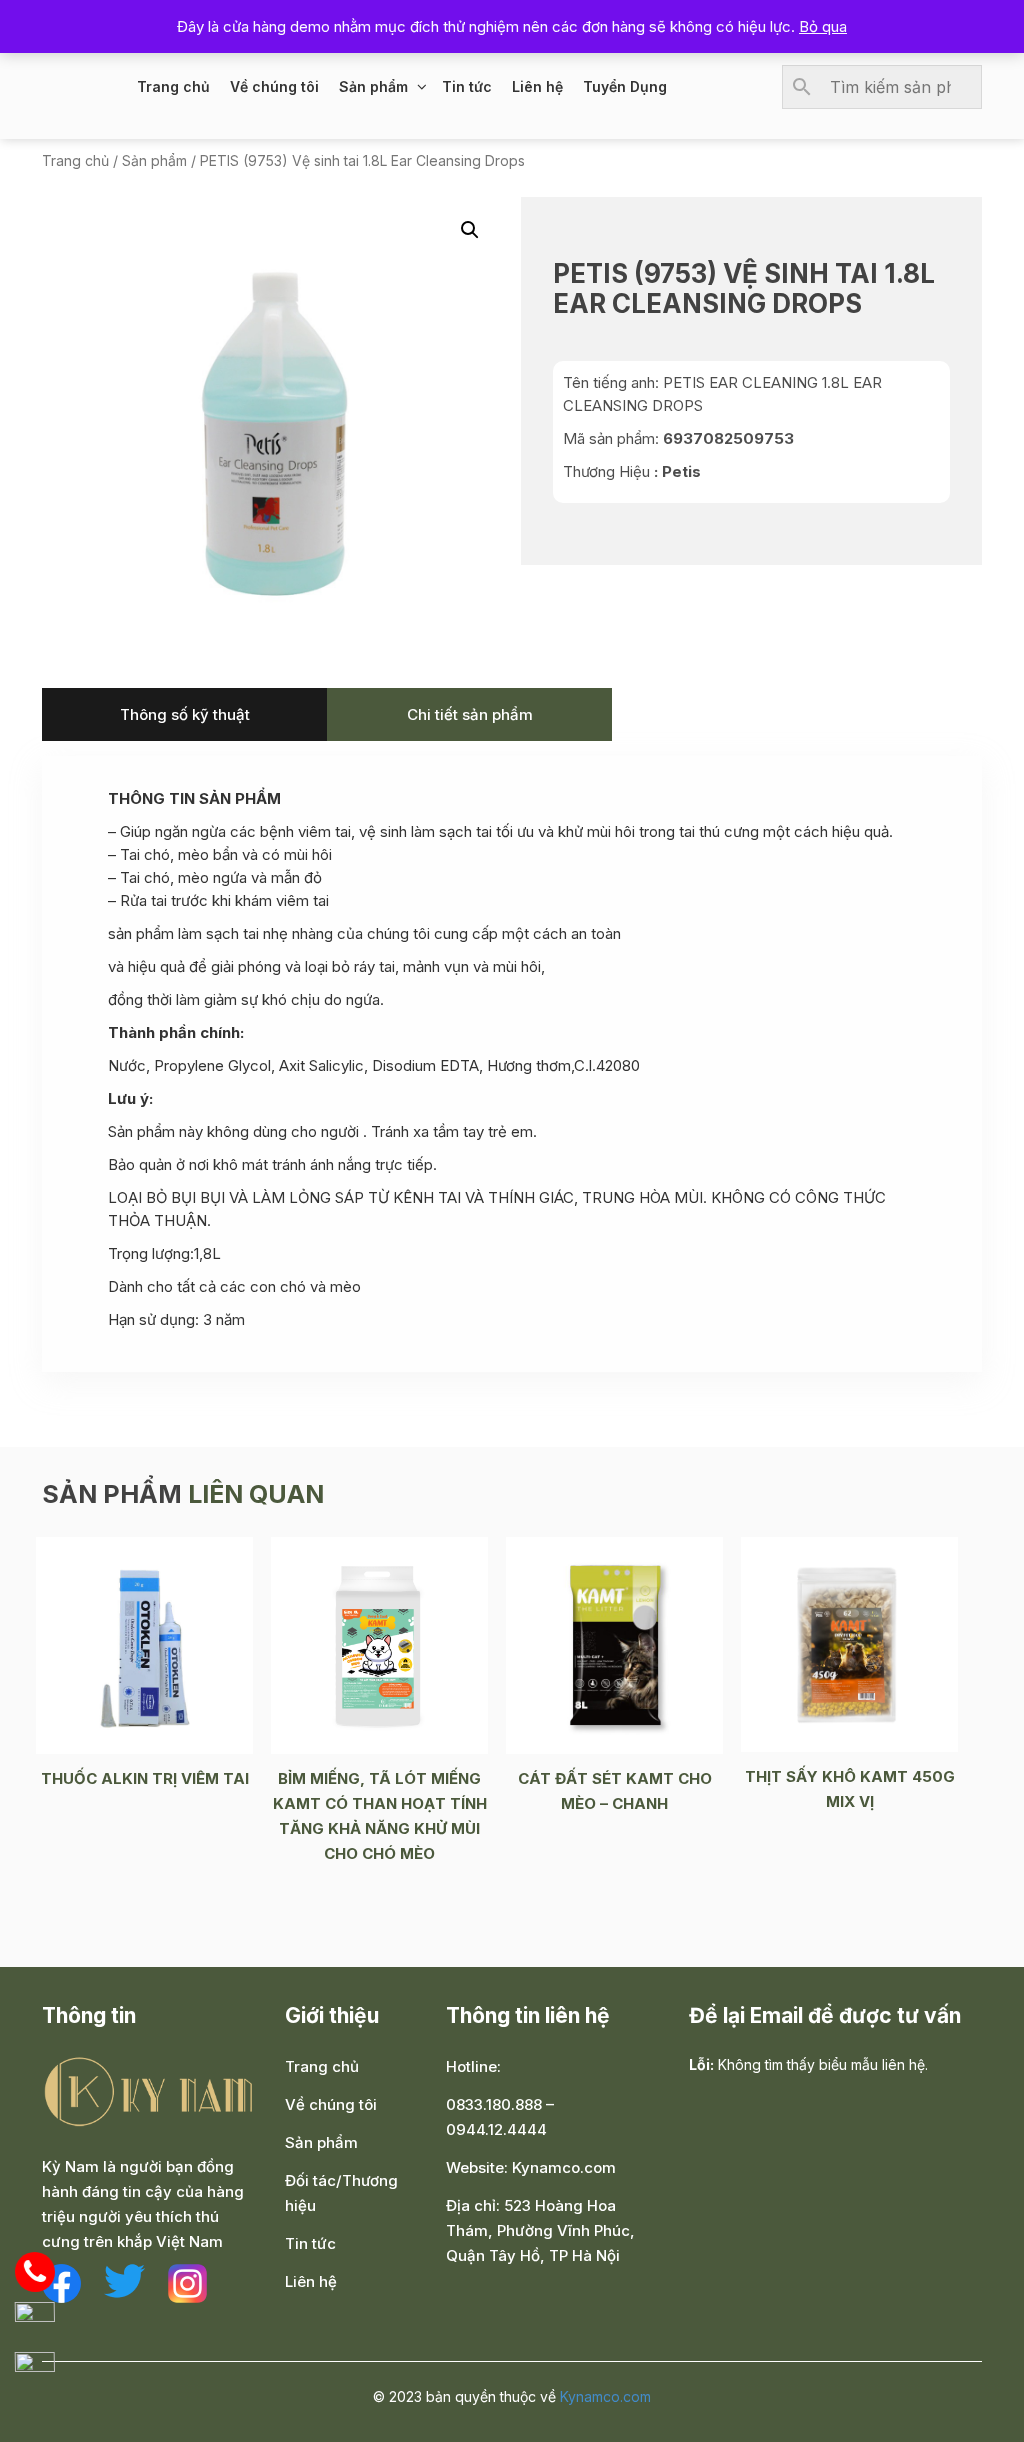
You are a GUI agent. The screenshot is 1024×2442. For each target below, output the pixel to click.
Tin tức (467, 86)
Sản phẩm (373, 86)
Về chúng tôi (274, 86)
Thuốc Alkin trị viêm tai (145, 1778)
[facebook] (61, 2282)
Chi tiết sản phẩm (470, 714)
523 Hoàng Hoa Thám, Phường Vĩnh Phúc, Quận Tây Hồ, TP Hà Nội (540, 2230)
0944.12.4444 (496, 2129)
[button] (470, 230)
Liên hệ (537, 86)
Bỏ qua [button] (823, 26)
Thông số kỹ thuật (185, 714)
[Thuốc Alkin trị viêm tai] (144, 1643)
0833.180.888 (494, 2104)
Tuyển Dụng (625, 86)
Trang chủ (173, 86)
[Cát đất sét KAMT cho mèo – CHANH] (614, 1643)
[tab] (184, 714)
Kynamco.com (564, 2167)
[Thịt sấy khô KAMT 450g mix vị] (849, 1642)
